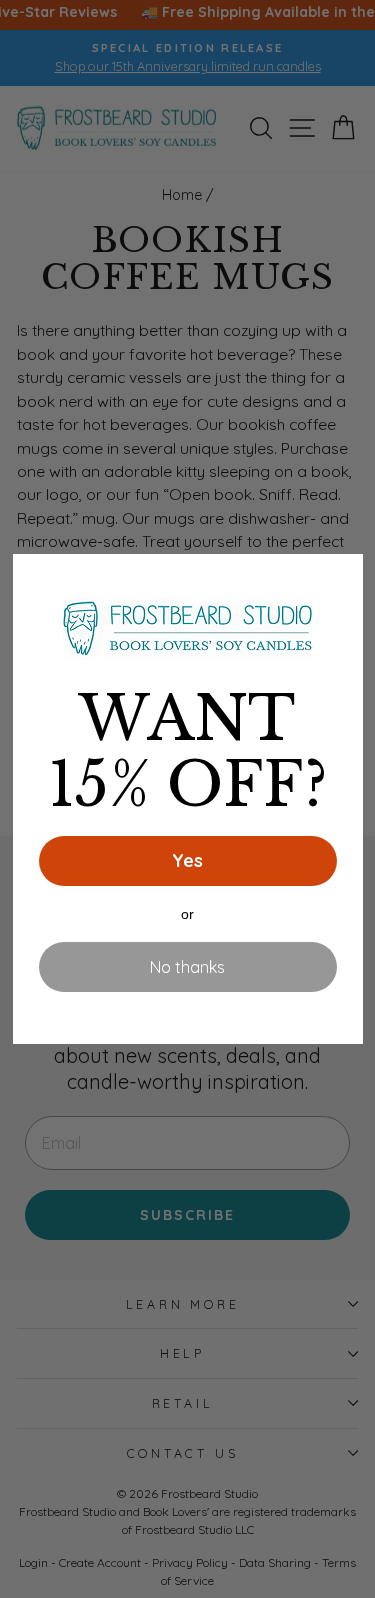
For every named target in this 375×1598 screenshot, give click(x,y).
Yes (187, 860)
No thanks (187, 967)
